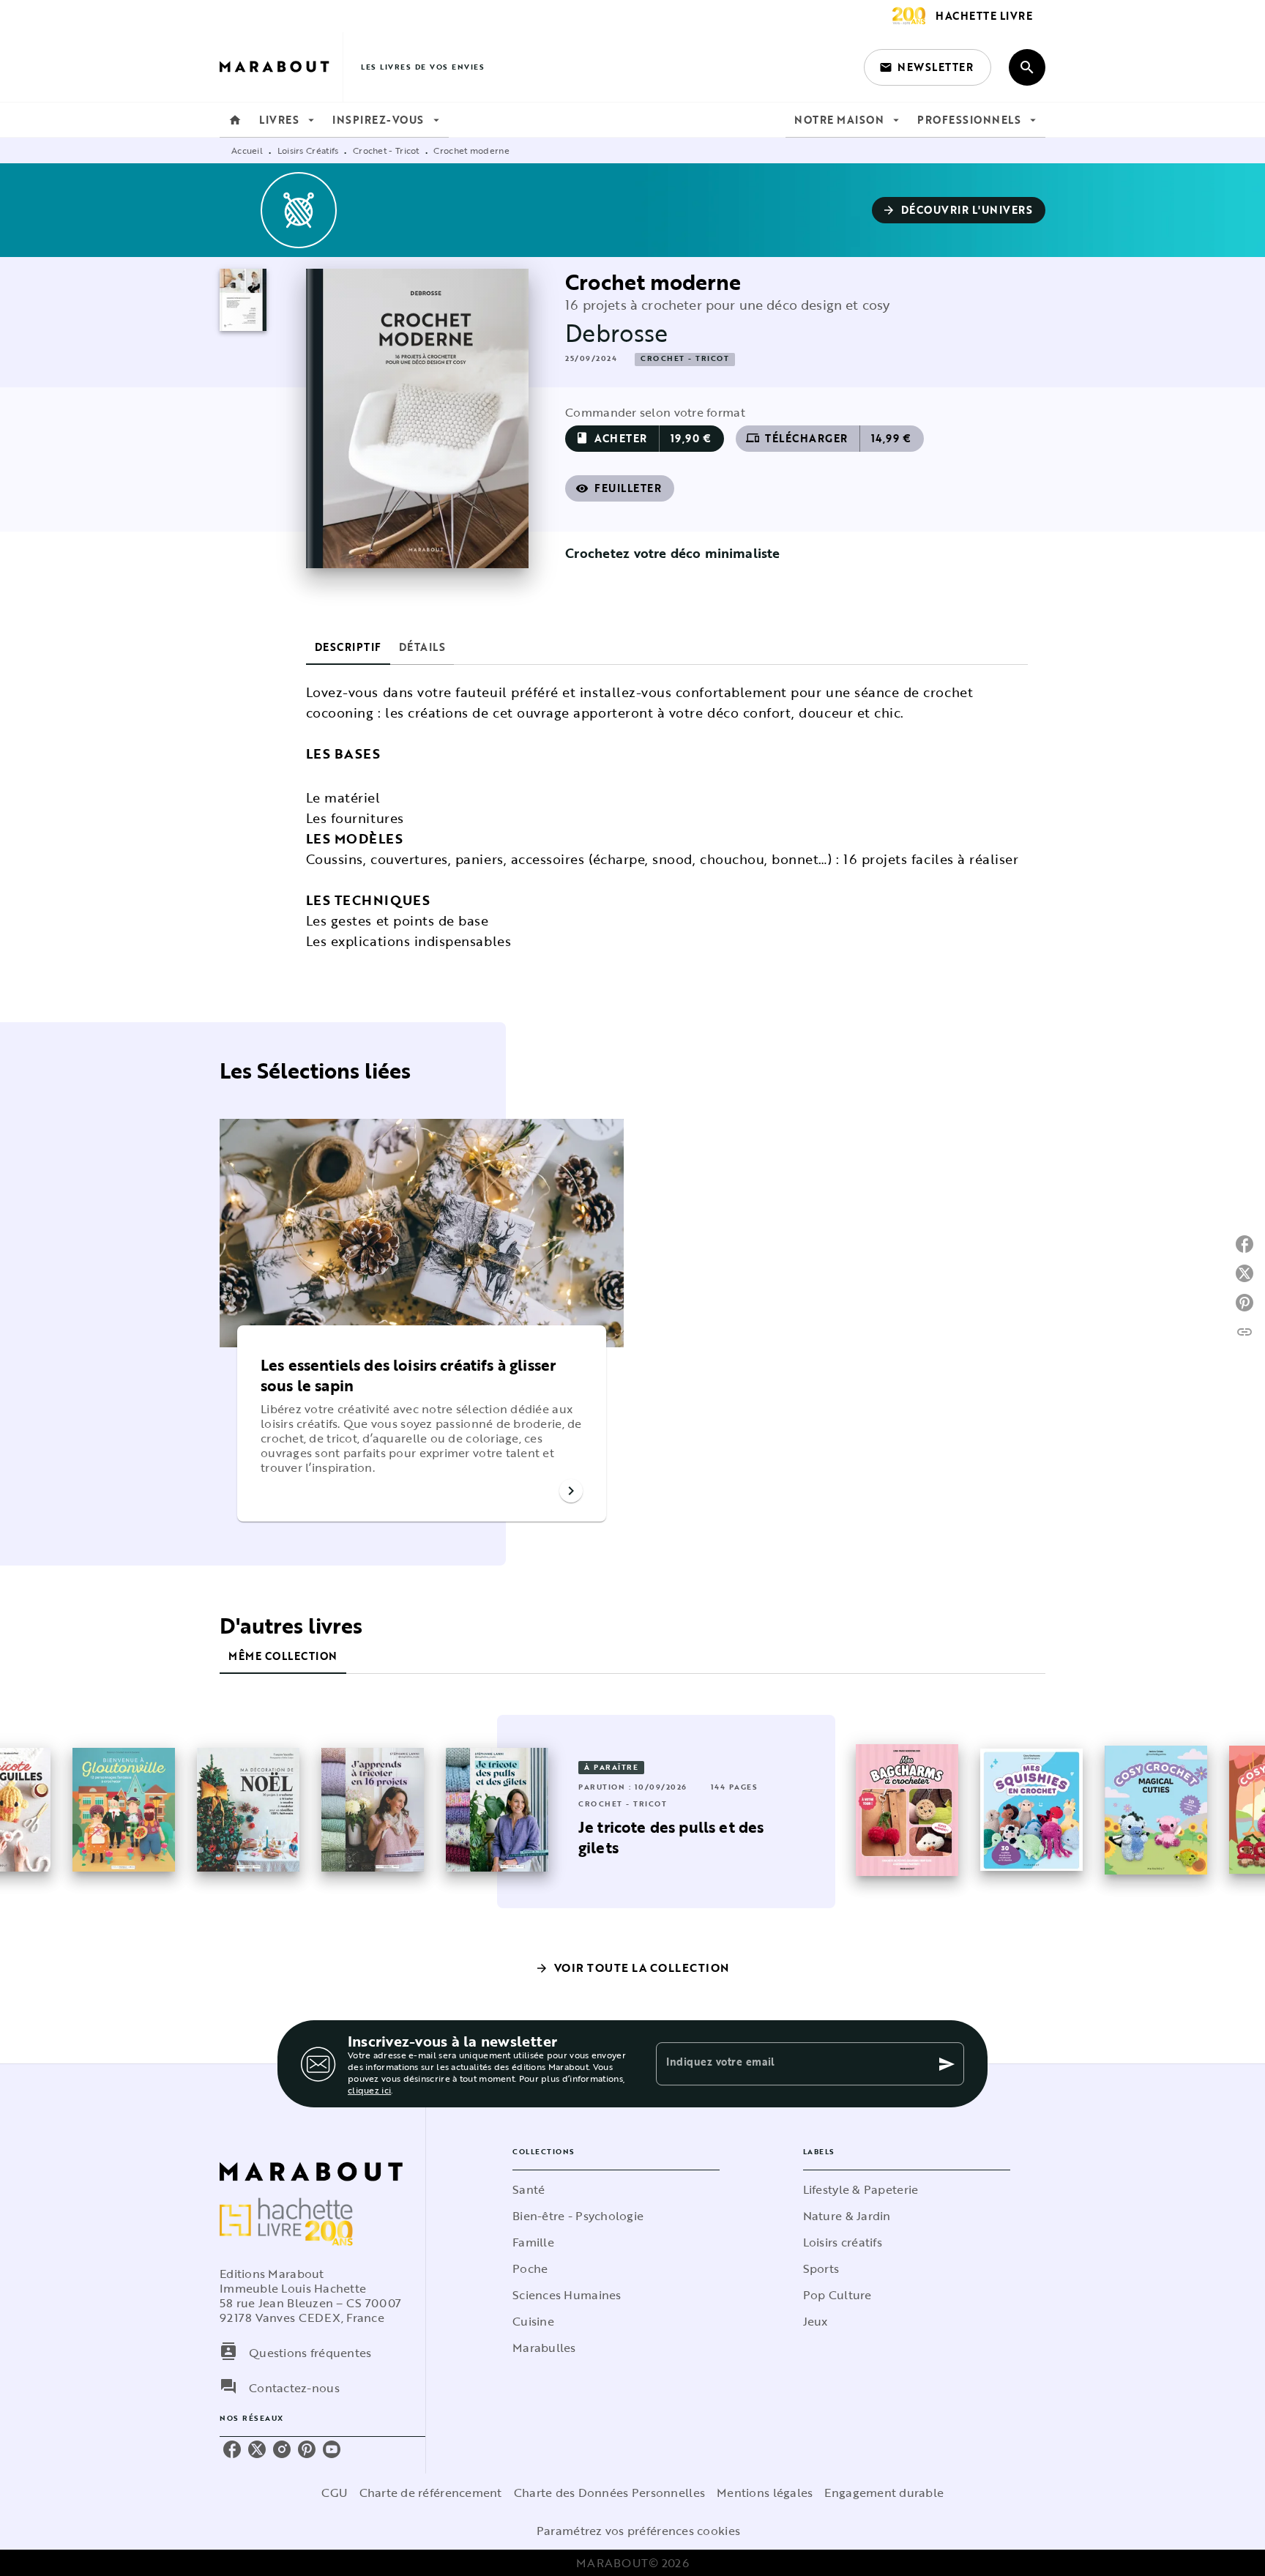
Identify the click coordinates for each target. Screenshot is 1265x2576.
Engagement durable (884, 2493)
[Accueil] (281, 67)
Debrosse (616, 333)
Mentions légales (765, 2493)
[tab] (235, 120)
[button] (928, 67)
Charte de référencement (431, 2493)
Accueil (247, 150)
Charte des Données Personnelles (609, 2493)
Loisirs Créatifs (308, 150)
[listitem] (232, 2449)
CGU (335, 2493)
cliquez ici (369, 2090)
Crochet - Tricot (386, 150)
